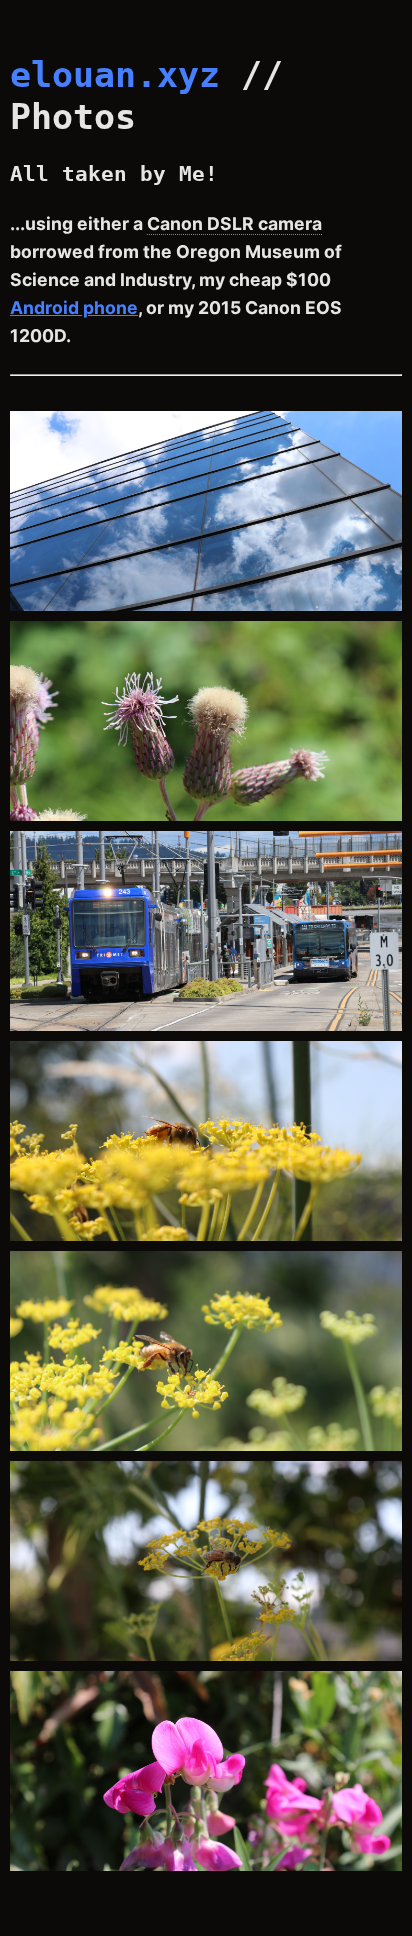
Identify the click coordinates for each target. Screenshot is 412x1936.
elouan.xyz (115, 74)
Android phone (74, 307)
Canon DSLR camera (234, 223)
